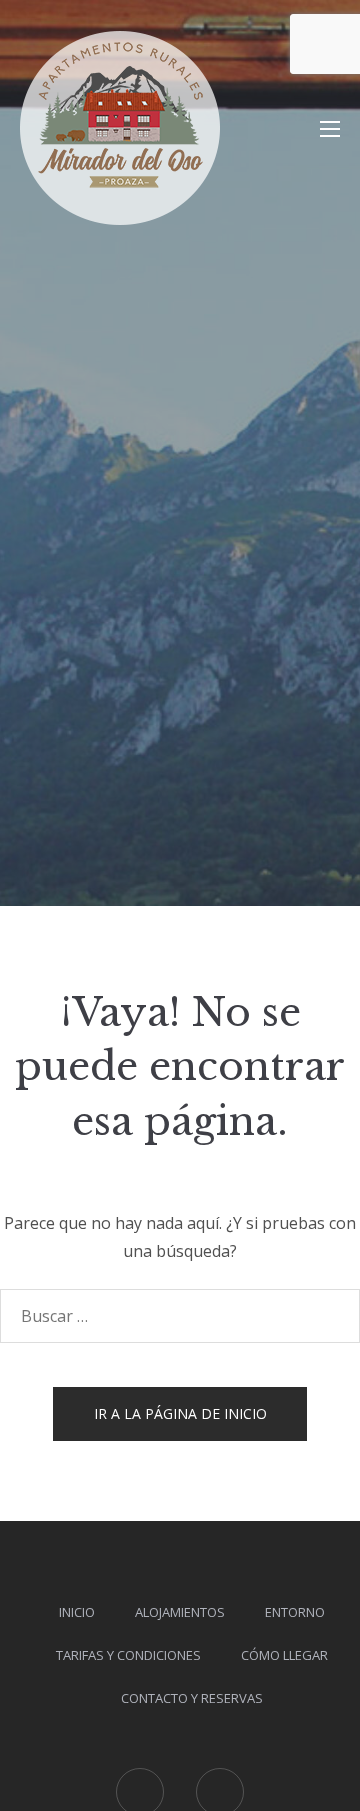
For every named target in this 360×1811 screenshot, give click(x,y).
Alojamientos (180, 1612)
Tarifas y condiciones (128, 1655)
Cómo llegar (284, 1655)
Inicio (77, 1612)
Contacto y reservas (192, 1698)
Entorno (295, 1612)
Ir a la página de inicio (180, 1413)
